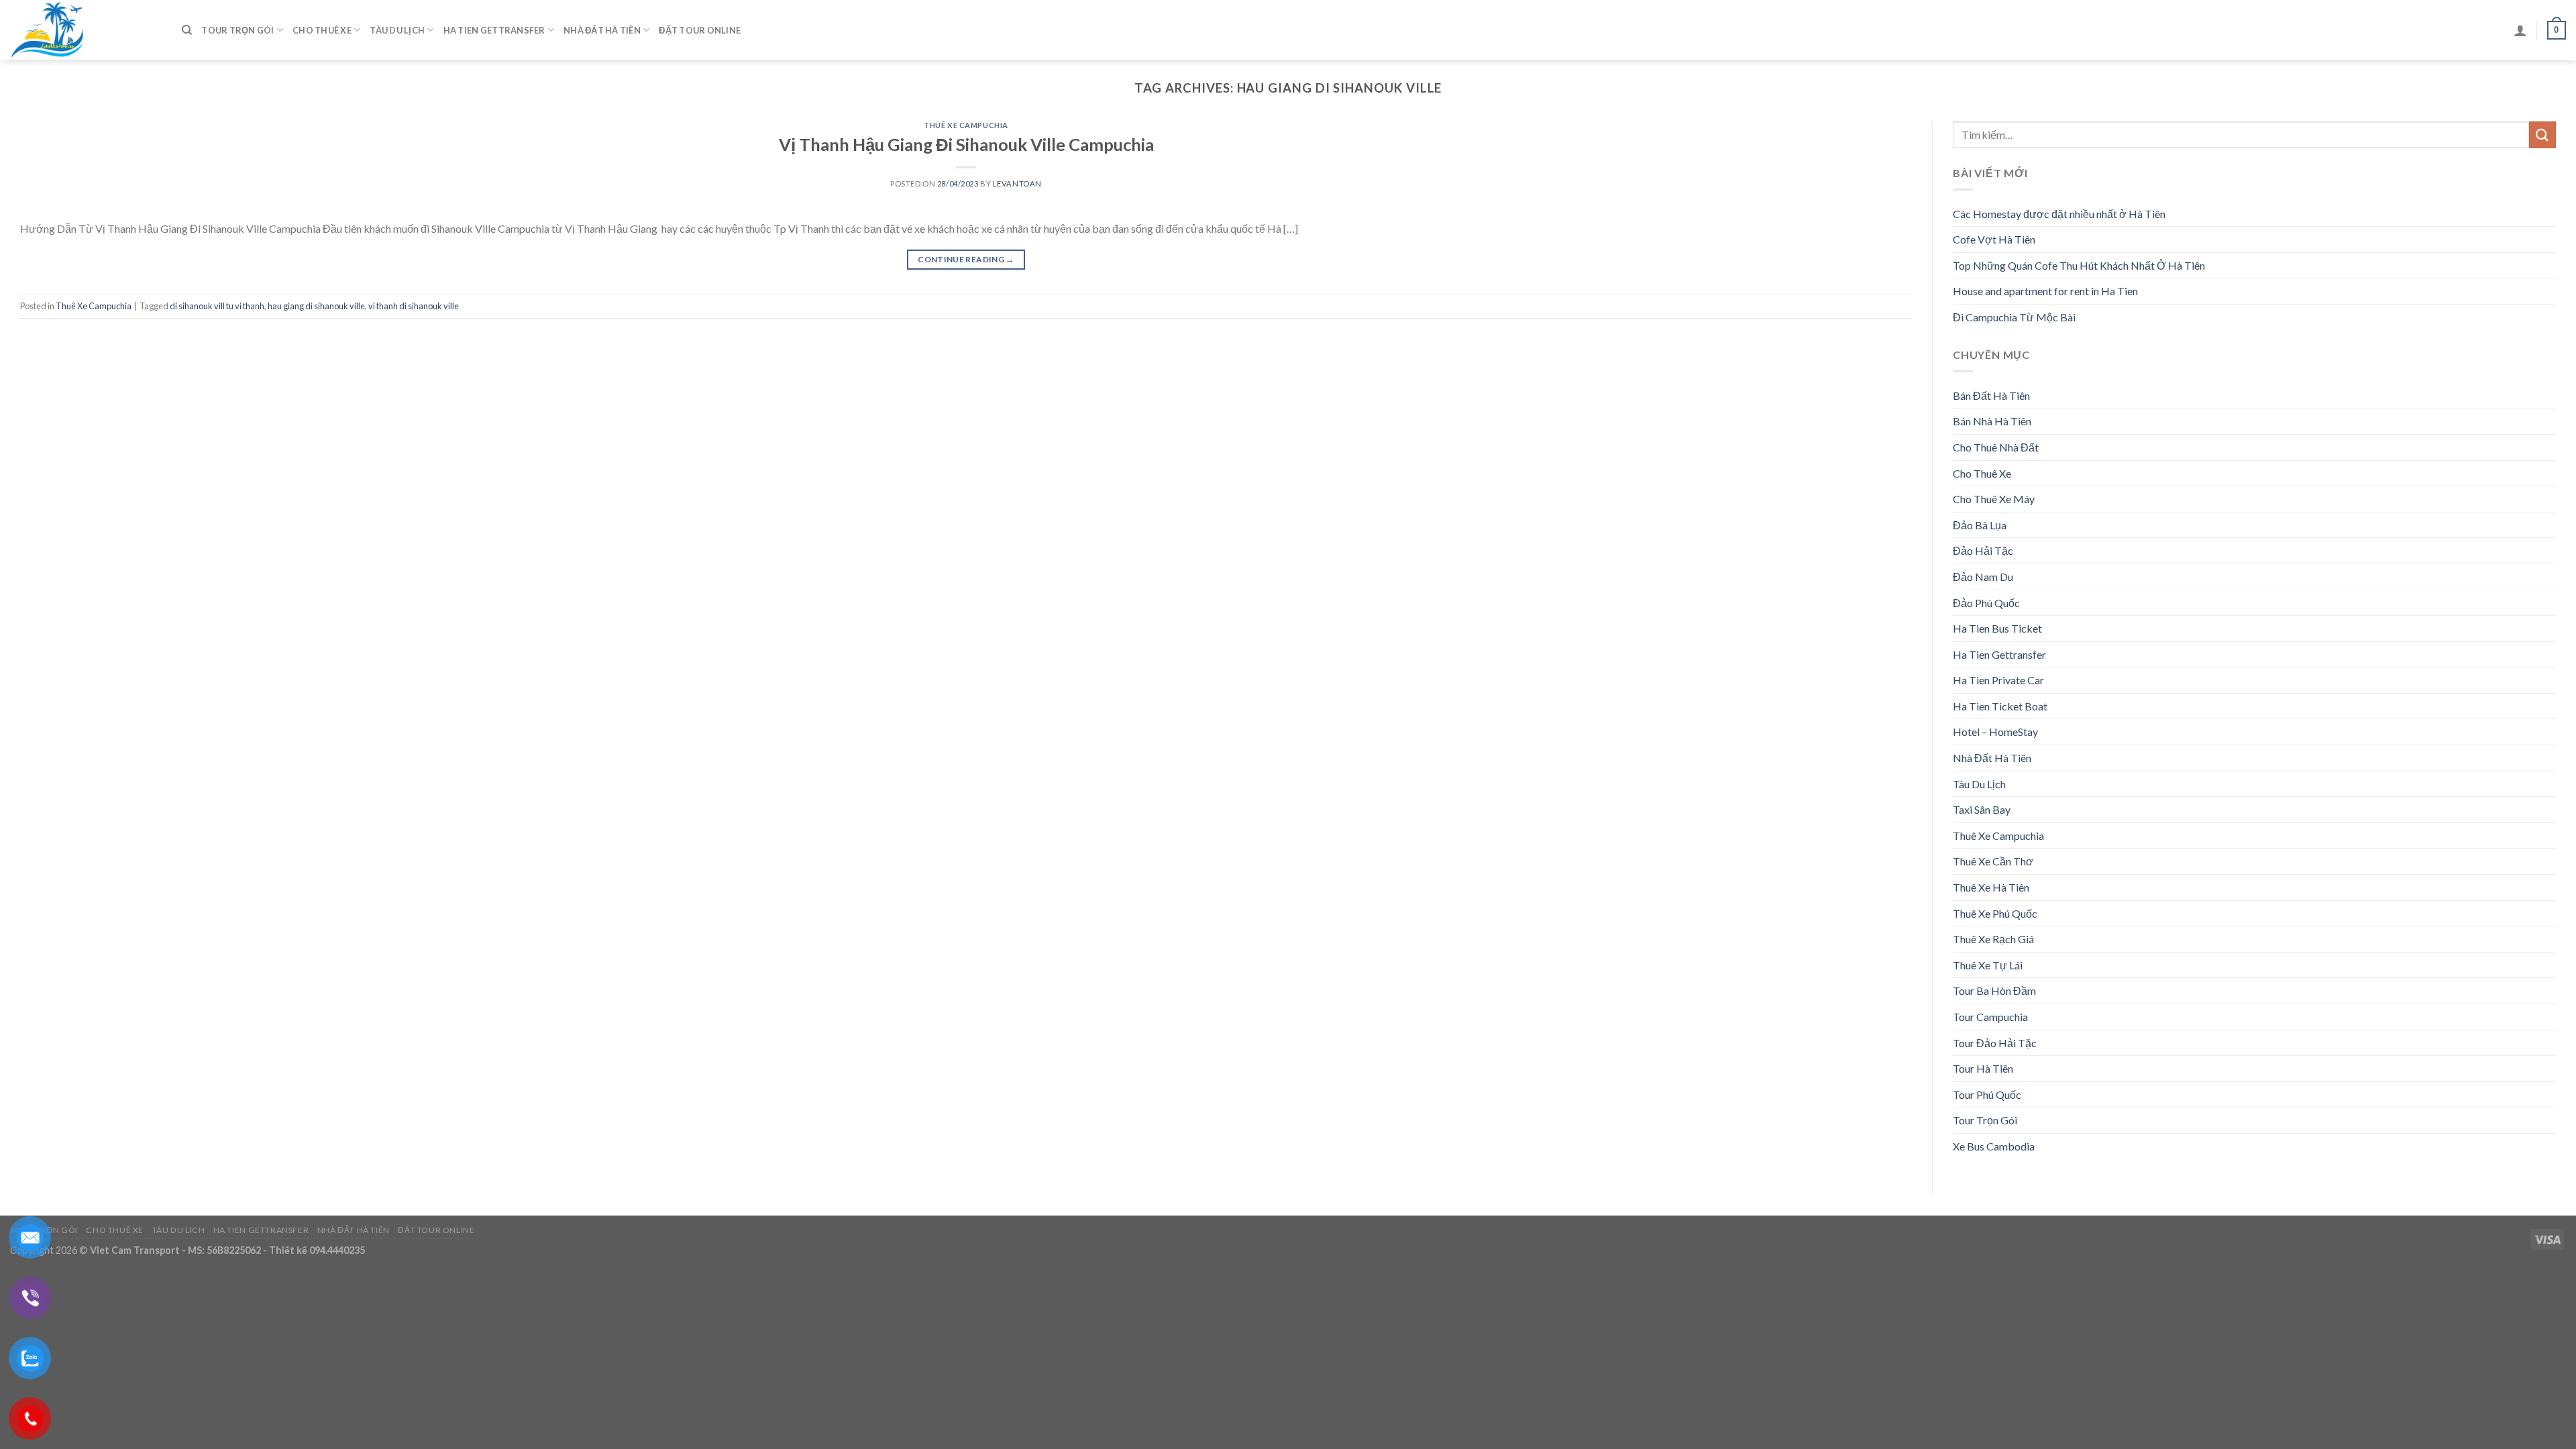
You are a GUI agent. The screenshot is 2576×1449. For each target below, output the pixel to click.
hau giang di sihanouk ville (316, 306)
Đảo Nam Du (1983, 577)
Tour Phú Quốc (1987, 1094)
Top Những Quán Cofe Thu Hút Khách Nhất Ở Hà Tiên (2079, 265)
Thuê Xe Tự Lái (1988, 965)
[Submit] (2542, 135)
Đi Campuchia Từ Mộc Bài (2014, 317)
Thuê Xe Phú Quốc (1995, 913)
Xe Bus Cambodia (1994, 1146)
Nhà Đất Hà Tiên (602, 30)
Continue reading (966, 259)
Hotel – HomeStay (1995, 732)
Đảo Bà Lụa (1980, 525)
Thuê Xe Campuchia (966, 125)
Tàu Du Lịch (397, 30)
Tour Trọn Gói (237, 30)
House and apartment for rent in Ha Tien (2045, 291)
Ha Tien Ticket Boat (2000, 706)
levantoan (1017, 183)
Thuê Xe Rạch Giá (1993, 939)
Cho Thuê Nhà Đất (1996, 447)
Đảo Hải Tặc (1983, 550)
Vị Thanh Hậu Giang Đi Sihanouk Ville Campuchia (966, 144)
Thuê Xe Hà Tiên (1991, 887)
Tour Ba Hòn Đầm (1994, 990)
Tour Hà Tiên (1983, 1068)
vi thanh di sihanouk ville (414, 306)
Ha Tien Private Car (1998, 680)
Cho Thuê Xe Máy (1994, 499)
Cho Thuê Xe (322, 30)
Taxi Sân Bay (1982, 809)
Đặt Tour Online (700, 30)
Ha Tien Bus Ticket (1997, 628)
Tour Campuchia (1990, 1017)
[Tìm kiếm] (187, 30)
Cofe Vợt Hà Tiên (1994, 239)
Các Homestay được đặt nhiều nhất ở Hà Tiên (2059, 214)
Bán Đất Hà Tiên (1991, 395)
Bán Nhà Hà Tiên (1992, 421)
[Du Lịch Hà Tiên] (86, 30)
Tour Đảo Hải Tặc (1995, 1043)
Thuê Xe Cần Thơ (1993, 861)
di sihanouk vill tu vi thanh (217, 306)
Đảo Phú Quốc (1986, 603)
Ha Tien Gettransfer (494, 30)
